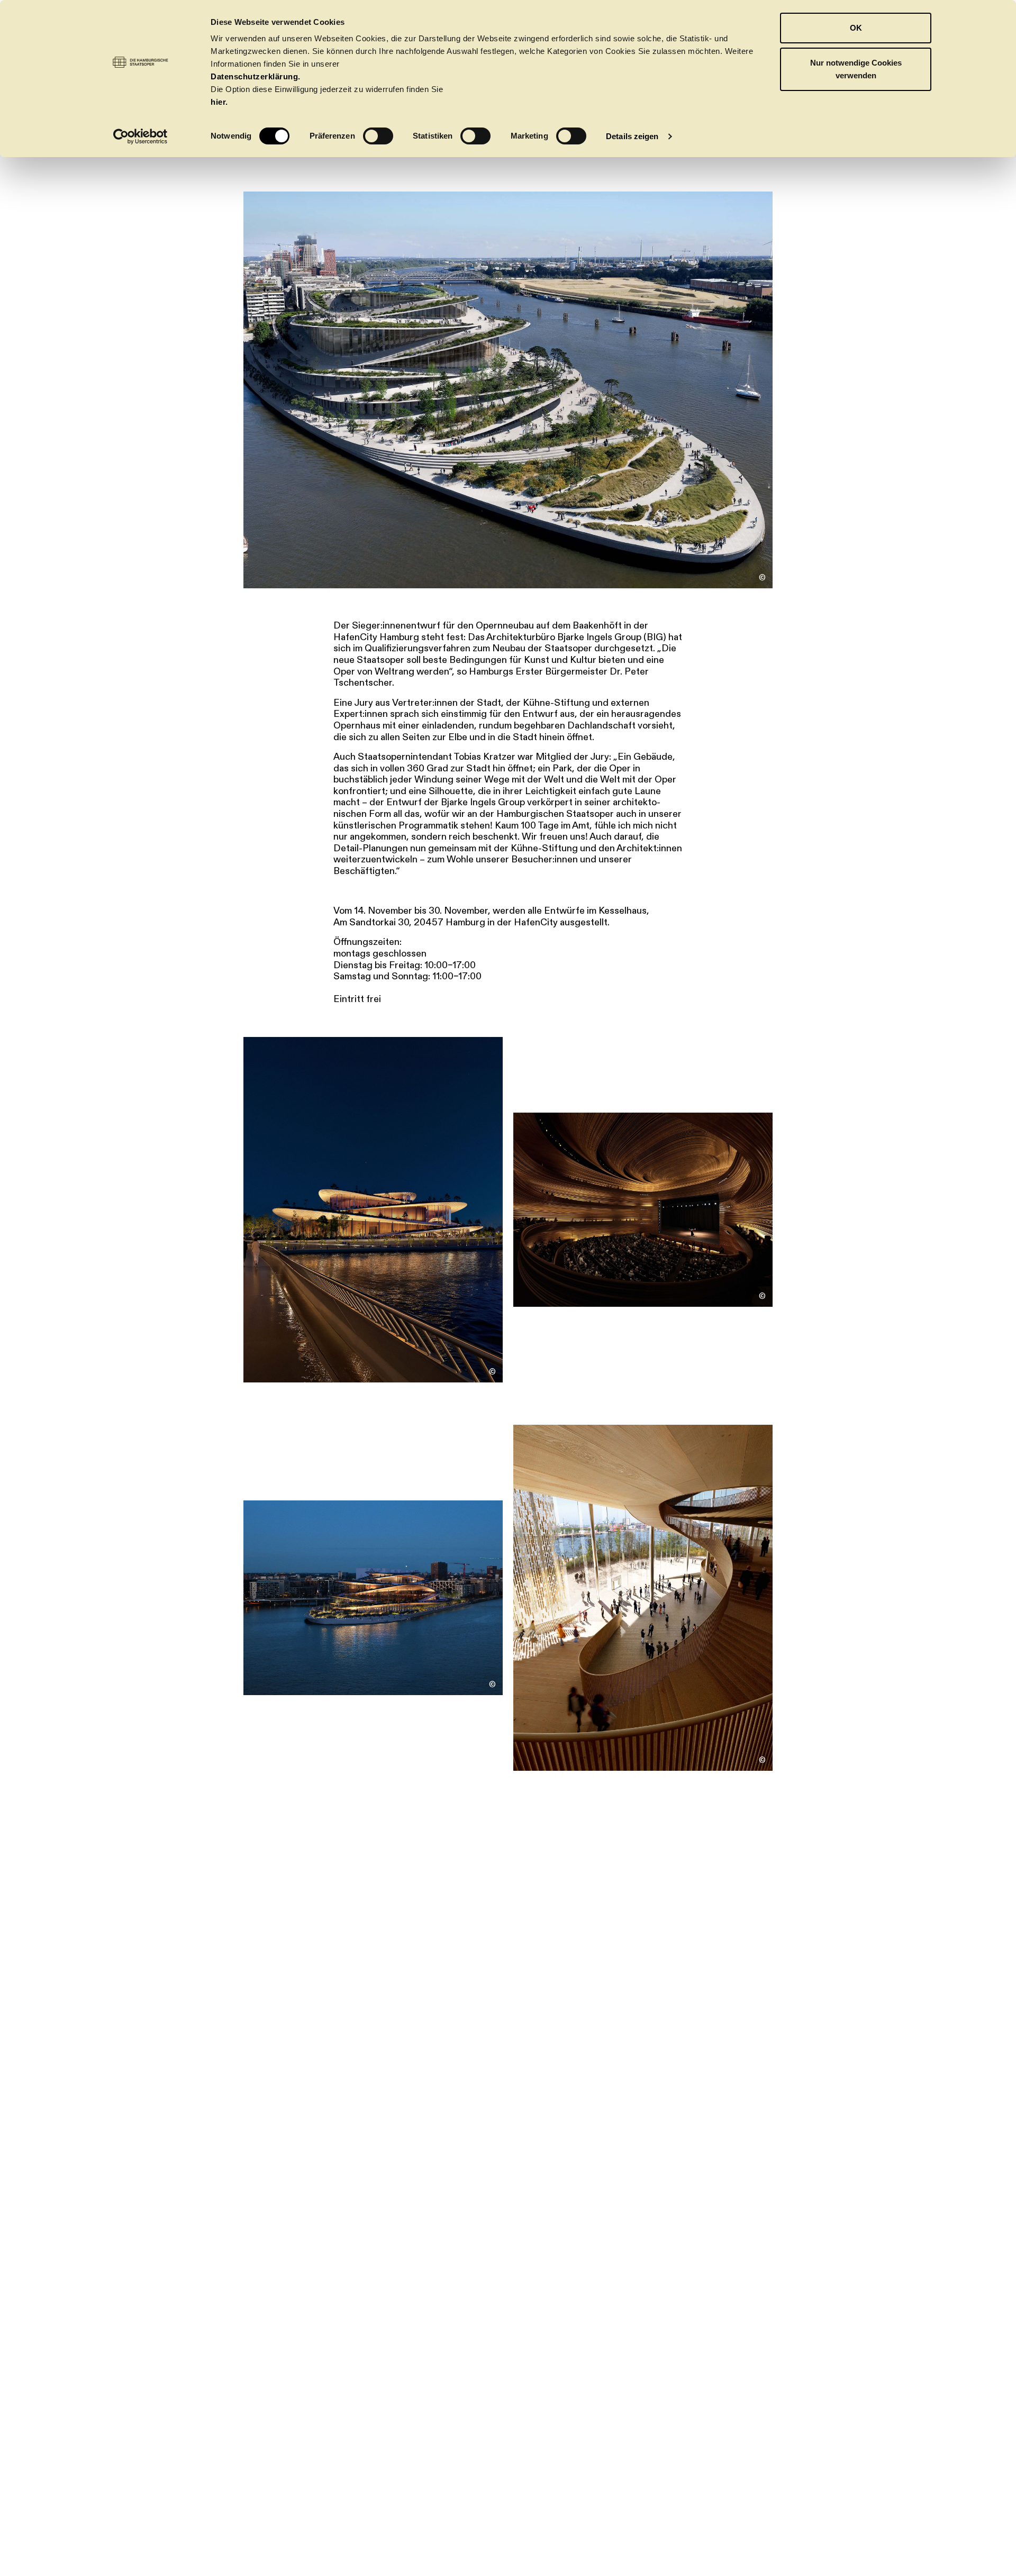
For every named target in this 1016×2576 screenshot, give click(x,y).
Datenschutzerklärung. (256, 76)
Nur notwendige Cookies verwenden (856, 69)
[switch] (378, 136)
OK (856, 28)
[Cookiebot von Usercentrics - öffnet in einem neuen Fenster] (140, 136)
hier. (219, 102)
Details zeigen (632, 136)
